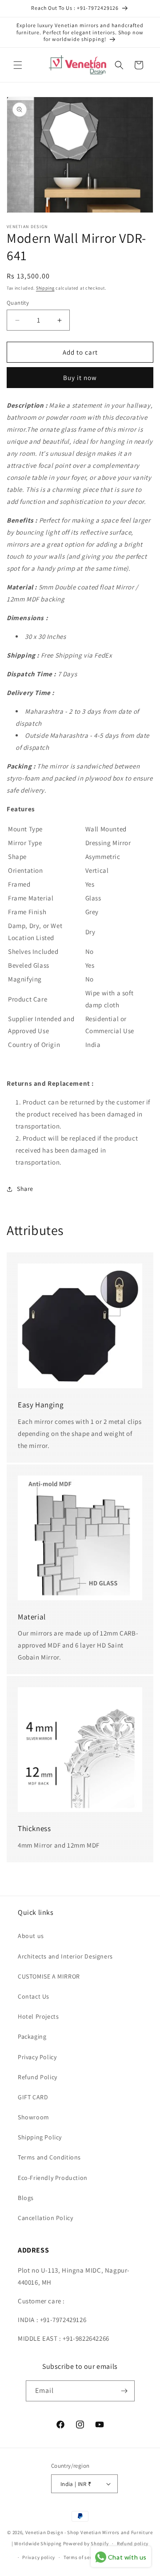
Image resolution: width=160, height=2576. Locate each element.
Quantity (18, 303)
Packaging (32, 2036)
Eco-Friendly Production (53, 2178)
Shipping (45, 288)
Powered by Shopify (86, 2543)
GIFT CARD (33, 2097)
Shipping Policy (40, 2137)
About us (31, 1936)
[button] (18, 65)
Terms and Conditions (49, 2157)
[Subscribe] (124, 2391)
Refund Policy (38, 2077)
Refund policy (133, 2543)
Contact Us (34, 1996)
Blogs (26, 2198)
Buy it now (80, 378)
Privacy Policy (37, 2057)
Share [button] (25, 1189)
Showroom (34, 2117)
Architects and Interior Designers (65, 1956)
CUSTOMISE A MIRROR (49, 1976)
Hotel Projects (38, 2016)
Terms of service (82, 2557)
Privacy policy (39, 2557)
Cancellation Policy (45, 2218)
